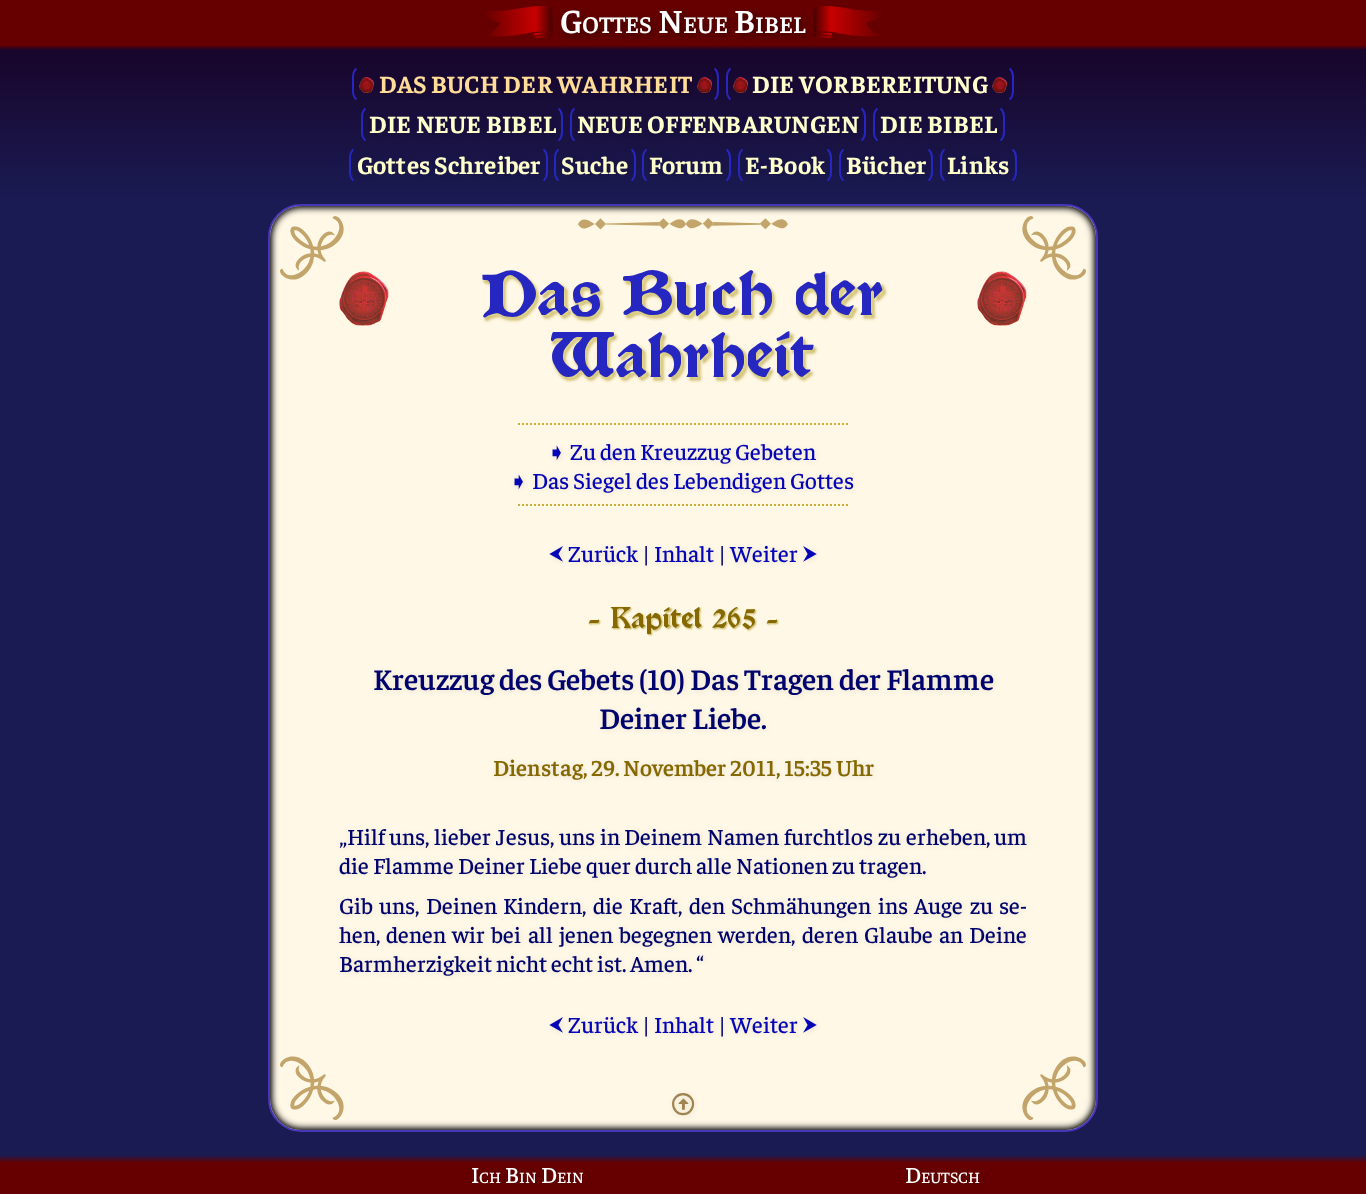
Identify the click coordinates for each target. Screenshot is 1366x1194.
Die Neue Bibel (463, 122)
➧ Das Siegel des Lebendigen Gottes (683, 479)
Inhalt (684, 552)
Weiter (774, 552)
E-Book (785, 163)
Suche (594, 163)
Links (978, 163)
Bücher (886, 163)
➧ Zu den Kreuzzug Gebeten (683, 450)
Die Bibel (938, 122)
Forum (686, 163)
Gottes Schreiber (449, 163)
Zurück (593, 552)
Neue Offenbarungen (718, 122)
